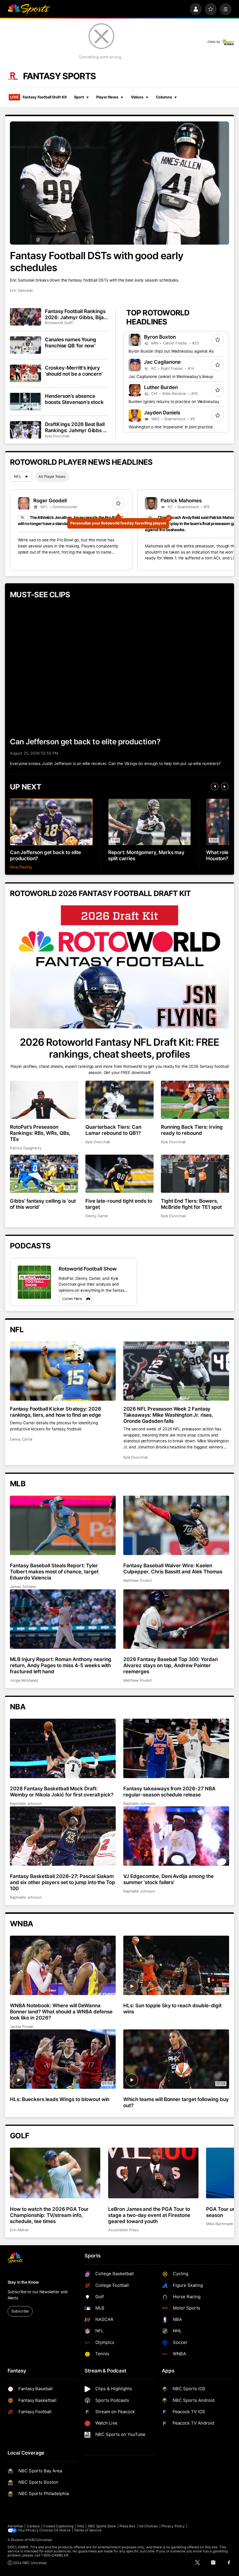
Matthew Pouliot (138, 1581)
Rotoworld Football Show (88, 1269)
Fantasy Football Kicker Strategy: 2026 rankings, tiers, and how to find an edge (56, 1412)
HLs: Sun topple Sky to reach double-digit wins (172, 2008)
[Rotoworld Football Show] (34, 1282)
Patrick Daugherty (26, 1148)
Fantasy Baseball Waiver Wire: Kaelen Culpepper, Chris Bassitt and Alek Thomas (173, 1568)
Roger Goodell (50, 500)
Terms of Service (88, 2530)
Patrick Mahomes (181, 500)
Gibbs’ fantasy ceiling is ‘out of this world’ (43, 1204)
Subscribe (20, 2311)
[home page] (29, 9)
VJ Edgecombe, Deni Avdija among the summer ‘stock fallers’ (168, 1879)
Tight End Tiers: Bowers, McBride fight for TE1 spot (191, 1204)
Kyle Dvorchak (57, 436)
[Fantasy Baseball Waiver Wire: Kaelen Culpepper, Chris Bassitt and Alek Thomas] (176, 1525)
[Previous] (215, 787)
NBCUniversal (40, 2540)
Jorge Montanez (24, 1680)
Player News (107, 97)
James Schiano (23, 1587)
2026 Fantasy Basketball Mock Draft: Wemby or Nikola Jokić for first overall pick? (62, 1791)
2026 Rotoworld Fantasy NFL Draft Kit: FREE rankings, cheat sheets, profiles (119, 1048)
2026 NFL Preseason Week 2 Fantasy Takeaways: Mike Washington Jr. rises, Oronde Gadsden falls (168, 1415)
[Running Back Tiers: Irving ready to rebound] (195, 1100)
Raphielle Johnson (26, 1804)
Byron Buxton (160, 337)
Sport (79, 97)
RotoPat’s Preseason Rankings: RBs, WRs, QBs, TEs (40, 1133)
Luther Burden (161, 387)
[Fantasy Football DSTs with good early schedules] (119, 183)
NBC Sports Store (102, 2526)
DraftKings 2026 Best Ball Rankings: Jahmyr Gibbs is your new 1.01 (76, 427)
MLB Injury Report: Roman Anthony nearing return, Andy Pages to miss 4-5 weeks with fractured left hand (61, 1665)
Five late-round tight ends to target (119, 1204)
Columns (164, 97)
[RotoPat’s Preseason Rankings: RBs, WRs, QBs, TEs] (44, 1100)
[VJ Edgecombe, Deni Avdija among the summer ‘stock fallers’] (176, 1836)
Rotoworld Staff (59, 323)
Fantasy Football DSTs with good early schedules (97, 262)
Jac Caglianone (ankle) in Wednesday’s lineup (171, 377)
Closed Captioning (58, 2526)
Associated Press (123, 2230)
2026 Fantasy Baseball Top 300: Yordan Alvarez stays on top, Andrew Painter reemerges (171, 1665)
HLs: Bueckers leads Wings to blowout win (60, 2099)
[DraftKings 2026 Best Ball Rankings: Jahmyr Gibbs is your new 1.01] (26, 430)
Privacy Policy (173, 2526)
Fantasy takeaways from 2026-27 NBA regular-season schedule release (169, 1791)
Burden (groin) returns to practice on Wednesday (174, 402)
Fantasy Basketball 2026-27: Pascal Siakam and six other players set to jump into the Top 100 (63, 1882)
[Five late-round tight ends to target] (119, 1174)
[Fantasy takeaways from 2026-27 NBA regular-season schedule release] (176, 1748)
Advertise (15, 2526)
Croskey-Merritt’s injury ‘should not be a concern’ (74, 371)
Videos (137, 97)
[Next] (225, 787)
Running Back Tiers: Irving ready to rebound (192, 1130)
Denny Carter (97, 1216)
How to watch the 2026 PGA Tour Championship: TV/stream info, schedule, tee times (49, 2215)
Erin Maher (19, 2230)
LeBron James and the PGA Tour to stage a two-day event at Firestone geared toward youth (149, 2215)
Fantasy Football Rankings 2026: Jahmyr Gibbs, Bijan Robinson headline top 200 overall (76, 314)
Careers (33, 2526)
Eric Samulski (21, 290)
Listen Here (72, 1299)
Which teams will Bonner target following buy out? (176, 2102)
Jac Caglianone (162, 362)
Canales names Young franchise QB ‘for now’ (71, 342)
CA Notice (62, 2530)
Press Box (128, 2526)
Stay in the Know (23, 2282)
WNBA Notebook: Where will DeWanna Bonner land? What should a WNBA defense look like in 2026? (61, 2011)
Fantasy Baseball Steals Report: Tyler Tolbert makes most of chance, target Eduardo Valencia (54, 1571)
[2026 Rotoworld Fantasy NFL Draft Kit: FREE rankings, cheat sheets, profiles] (119, 967)
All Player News (52, 477)
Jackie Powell (22, 2027)
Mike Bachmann (220, 2224)
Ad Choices (149, 2526)
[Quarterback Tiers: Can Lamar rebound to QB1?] (119, 1100)
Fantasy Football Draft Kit (38, 97)
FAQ (81, 2526)
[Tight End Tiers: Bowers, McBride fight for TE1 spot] (195, 1174)
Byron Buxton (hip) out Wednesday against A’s (171, 351)
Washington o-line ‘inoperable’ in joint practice (171, 427)
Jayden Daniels (162, 412)
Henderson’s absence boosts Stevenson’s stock (74, 399)
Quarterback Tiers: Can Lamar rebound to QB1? (113, 1130)
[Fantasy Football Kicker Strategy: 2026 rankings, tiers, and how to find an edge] (63, 1371)
